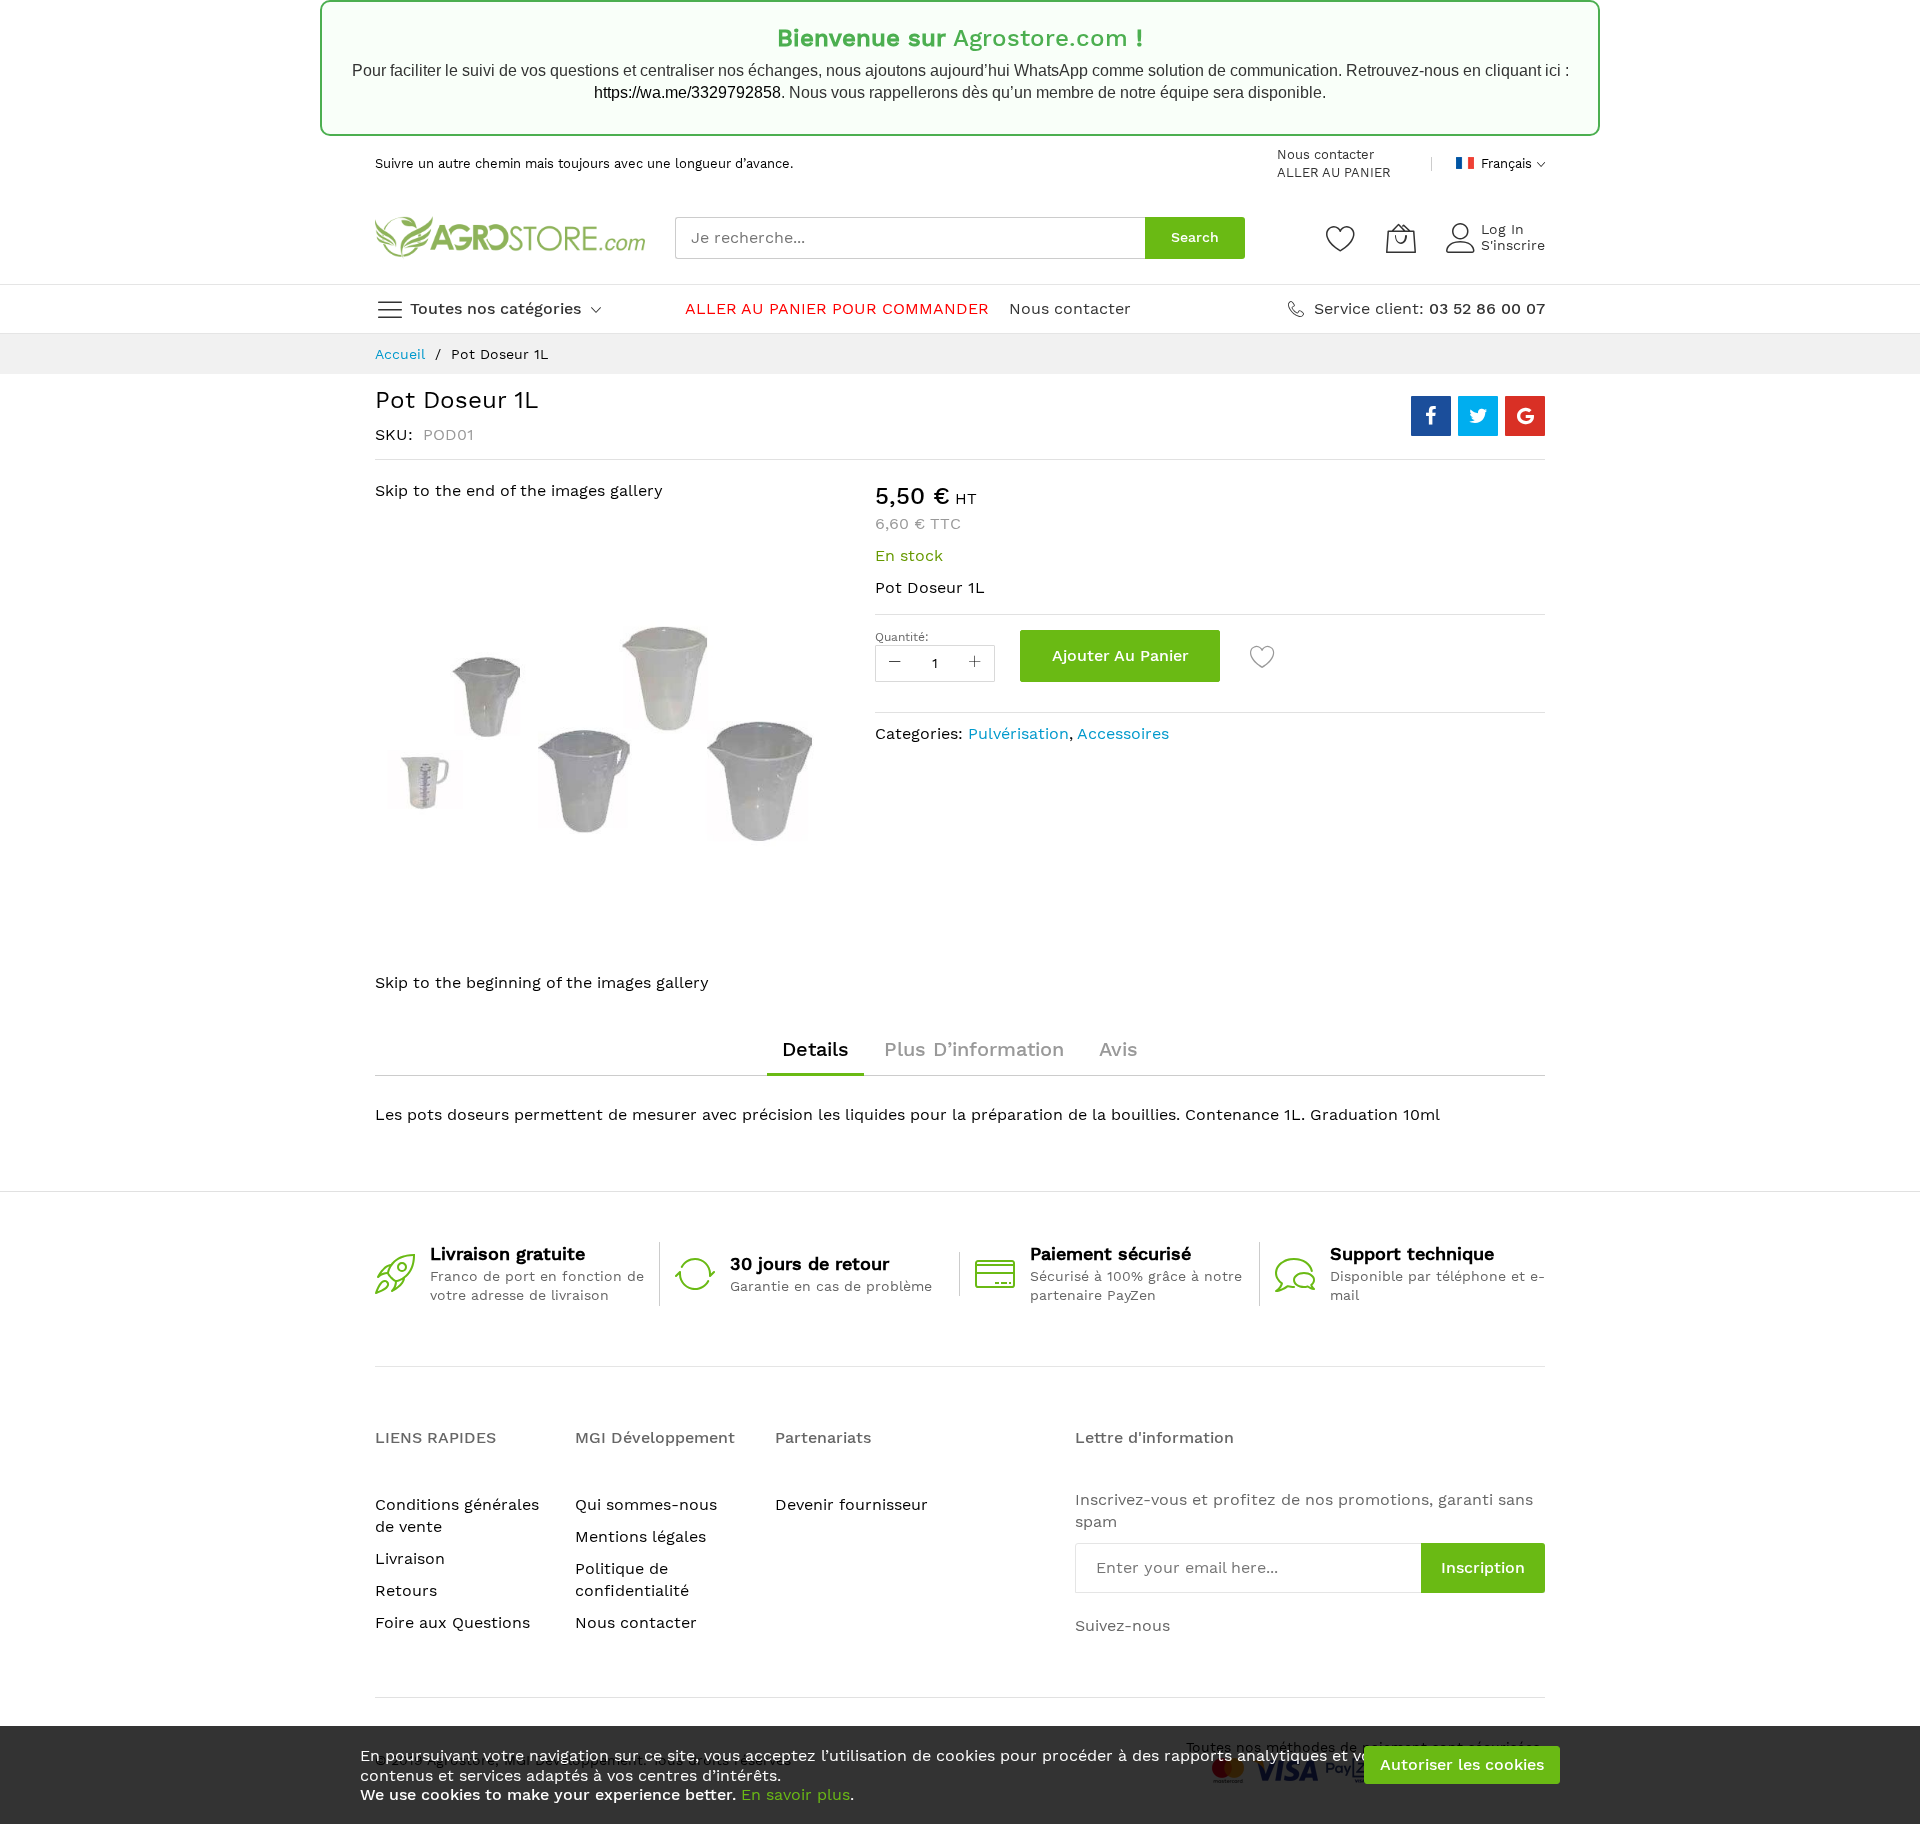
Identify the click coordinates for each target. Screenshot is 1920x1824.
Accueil (400, 354)
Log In (1502, 229)
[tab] (815, 1049)
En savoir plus (795, 1794)
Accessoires (1123, 733)
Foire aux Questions (452, 1622)
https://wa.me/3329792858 (687, 92)
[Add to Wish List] (1263, 656)
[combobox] (910, 238)
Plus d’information (974, 1049)
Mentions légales (640, 1536)
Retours (406, 1590)
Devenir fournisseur (851, 1504)
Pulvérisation (1018, 733)
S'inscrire (1513, 245)
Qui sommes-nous (646, 1504)
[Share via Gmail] (1525, 416)
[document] (960, 1775)
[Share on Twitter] (1478, 416)
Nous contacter (1325, 154)
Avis (1118, 1049)
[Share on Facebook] (1431, 416)
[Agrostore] (510, 238)
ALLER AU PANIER (1334, 172)
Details (815, 1049)
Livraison (410, 1558)
